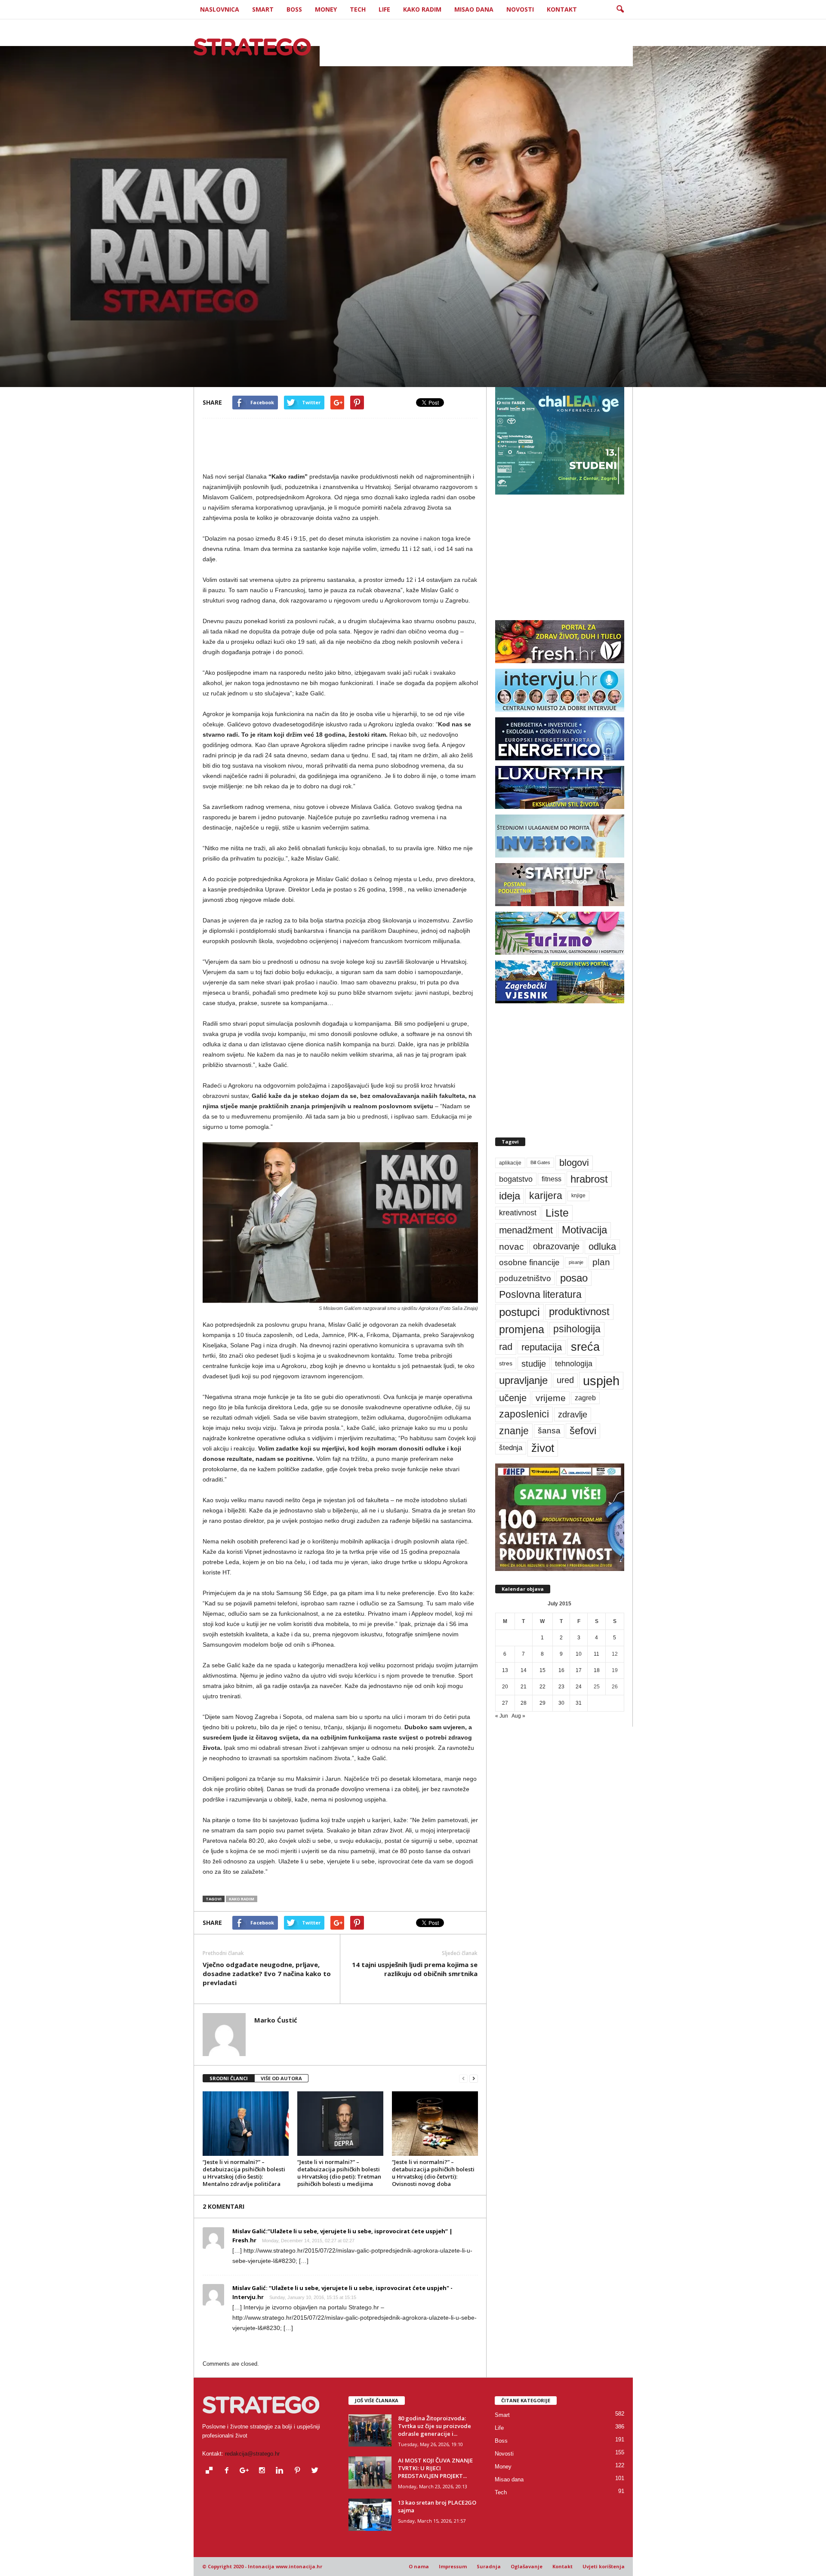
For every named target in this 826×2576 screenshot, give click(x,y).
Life (384, 9)
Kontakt (562, 9)
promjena (522, 1329)
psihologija (577, 1329)
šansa (549, 1431)
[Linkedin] (282, 2471)
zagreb (585, 1398)
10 (579, 1654)
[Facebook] (229, 2471)
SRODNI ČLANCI (229, 2078)
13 (505, 1670)
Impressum (453, 2566)
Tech (358, 9)
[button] (620, 9)
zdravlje (573, 1414)
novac (512, 1247)
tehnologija (574, 1364)
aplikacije (510, 1163)
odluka (602, 1247)
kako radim (242, 1899)
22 (542, 1687)
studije (534, 1364)
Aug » (518, 1716)
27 (505, 1703)
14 (524, 1670)
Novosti (520, 9)
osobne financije (529, 1262)
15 (542, 1670)
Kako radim (422, 9)
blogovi (574, 1163)
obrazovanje (556, 1246)
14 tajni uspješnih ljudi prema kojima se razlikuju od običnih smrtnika (415, 1969)
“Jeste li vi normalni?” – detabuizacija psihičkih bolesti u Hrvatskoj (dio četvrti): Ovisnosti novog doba (433, 2173)
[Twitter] (316, 2471)
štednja (511, 1448)
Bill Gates (540, 1162)
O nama (419, 2566)
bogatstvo (516, 1179)
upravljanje (523, 1380)
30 (561, 1703)
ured (565, 1380)
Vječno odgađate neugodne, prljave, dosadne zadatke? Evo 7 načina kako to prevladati (267, 1973)
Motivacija (584, 1230)
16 (561, 1670)
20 (505, 1687)
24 (579, 1687)
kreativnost (518, 1213)
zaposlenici (524, 1414)
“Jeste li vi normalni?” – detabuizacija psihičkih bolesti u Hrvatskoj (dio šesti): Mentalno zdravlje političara (244, 2173)
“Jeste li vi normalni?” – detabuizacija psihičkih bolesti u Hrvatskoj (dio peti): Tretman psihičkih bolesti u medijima (339, 2173)
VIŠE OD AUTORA (281, 2078)
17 (579, 1670)
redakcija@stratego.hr (252, 2454)
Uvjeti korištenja (604, 2566)
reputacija (542, 1347)
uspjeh (601, 1381)
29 (542, 1703)
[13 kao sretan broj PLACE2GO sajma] (370, 2515)
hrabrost (589, 1179)
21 (524, 1687)
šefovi (583, 1431)
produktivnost (579, 1312)
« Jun (502, 1716)
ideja (510, 1196)
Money (326, 9)
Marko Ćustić (233, 345)
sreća (585, 1347)
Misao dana (474, 9)
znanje (514, 1431)
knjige (578, 1196)
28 (524, 1703)
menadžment (526, 1230)
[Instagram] (264, 2471)
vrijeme (551, 1398)
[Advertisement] (476, 47)
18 (597, 1670)
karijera (546, 1196)
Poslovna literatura (540, 1294)
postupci (519, 1312)
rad (506, 1347)
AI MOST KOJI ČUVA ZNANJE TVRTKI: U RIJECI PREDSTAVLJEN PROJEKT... (435, 2468)
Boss (294, 9)
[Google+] (246, 2471)
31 (579, 1703)
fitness (552, 1179)
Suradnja (489, 2566)
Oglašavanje (527, 2566)
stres (506, 1363)
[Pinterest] (299, 2471)
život (543, 1448)
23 (561, 1687)
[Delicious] (211, 2471)
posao (574, 1278)
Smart (263, 9)
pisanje (576, 1262)
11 (596, 1654)
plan (601, 1262)
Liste (557, 1213)
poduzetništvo (525, 1278)
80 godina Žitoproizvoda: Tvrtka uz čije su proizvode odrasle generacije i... (435, 2426)
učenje (513, 1398)
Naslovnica (220, 9)
